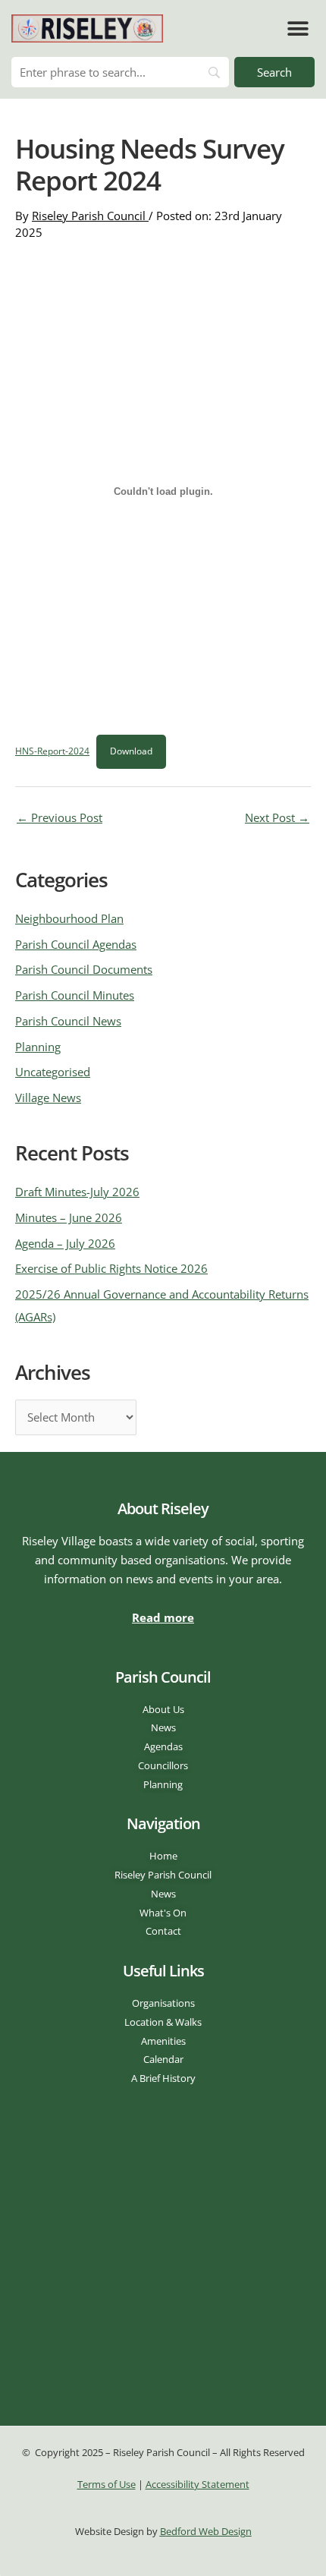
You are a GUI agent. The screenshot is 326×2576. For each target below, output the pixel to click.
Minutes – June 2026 (69, 1217)
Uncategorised (53, 1072)
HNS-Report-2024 (52, 751)
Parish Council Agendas (76, 944)
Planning (38, 1047)
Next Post (277, 817)
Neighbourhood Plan (69, 918)
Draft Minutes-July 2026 (77, 1192)
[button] (298, 28)
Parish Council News (68, 1021)
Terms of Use (107, 2484)
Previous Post (60, 817)
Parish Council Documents (84, 969)
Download (131, 751)
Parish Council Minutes (75, 995)
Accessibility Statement (197, 2484)
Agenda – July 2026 (65, 1243)
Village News (48, 1097)
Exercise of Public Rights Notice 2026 (111, 1268)
